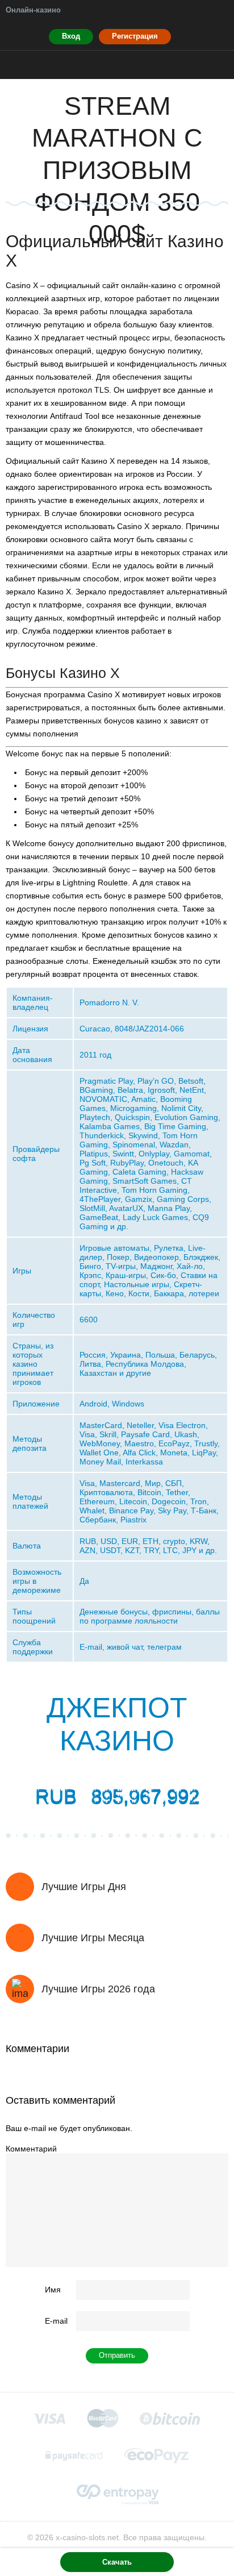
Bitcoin (170, 2418)
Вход (71, 36)
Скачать (117, 2562)
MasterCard (103, 2418)
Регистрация (135, 36)
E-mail (56, 2321)
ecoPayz (157, 2456)
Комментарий (31, 2149)
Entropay (117, 2494)
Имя (53, 2290)
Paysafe (74, 2456)
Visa (49, 2418)
